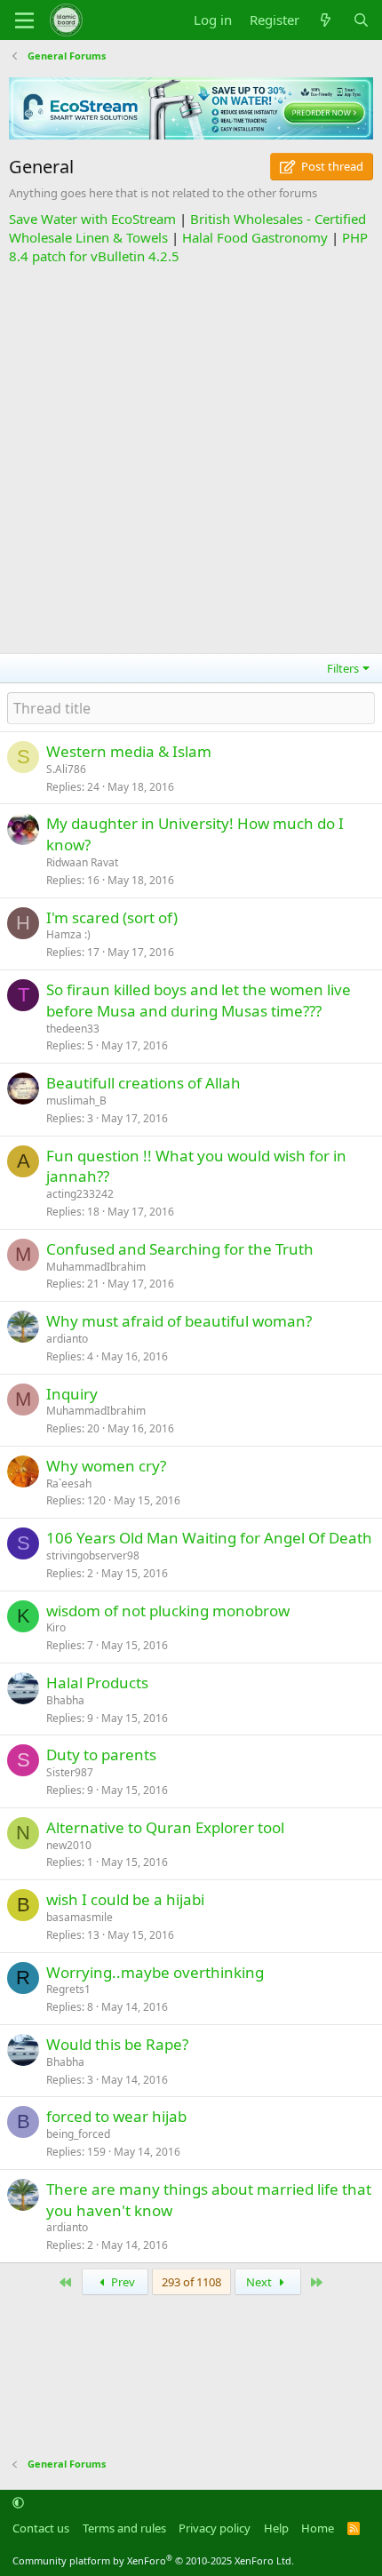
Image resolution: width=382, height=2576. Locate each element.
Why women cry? (106, 1466)
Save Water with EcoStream (92, 219)
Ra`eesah (69, 1483)
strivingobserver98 (93, 1555)
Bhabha (65, 1700)
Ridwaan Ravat (82, 862)
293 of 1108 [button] (191, 2282)
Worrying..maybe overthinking (155, 1972)
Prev (122, 2282)
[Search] (361, 20)
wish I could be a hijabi (125, 1899)
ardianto (67, 1339)
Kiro (56, 1627)
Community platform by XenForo (153, 2560)
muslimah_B (76, 1101)
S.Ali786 (66, 769)
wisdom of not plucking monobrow (168, 1611)
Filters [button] (343, 668)
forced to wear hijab (116, 2116)
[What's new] (326, 20)
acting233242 (80, 1194)
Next (260, 2282)
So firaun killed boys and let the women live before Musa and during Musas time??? (199, 1000)
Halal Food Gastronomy (255, 237)
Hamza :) (68, 934)
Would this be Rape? (117, 2044)
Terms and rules (124, 2528)
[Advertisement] (191, 457)
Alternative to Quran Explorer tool (165, 1827)
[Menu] (24, 20)
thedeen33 (73, 1029)
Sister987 (70, 1772)
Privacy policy (215, 2528)
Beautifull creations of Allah (143, 1083)
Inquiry (72, 1394)
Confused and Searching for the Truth (180, 1249)
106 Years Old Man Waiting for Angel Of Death (209, 1538)
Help (276, 2528)
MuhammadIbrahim (96, 1267)
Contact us (41, 2528)
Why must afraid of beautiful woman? (179, 1321)
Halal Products (97, 1683)
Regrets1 (68, 1989)
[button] (18, 2503)
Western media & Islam (129, 751)
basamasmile (80, 1917)
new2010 (69, 1845)
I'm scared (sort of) (112, 917)
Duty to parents (101, 1755)
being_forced (78, 2134)
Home (318, 2528)
